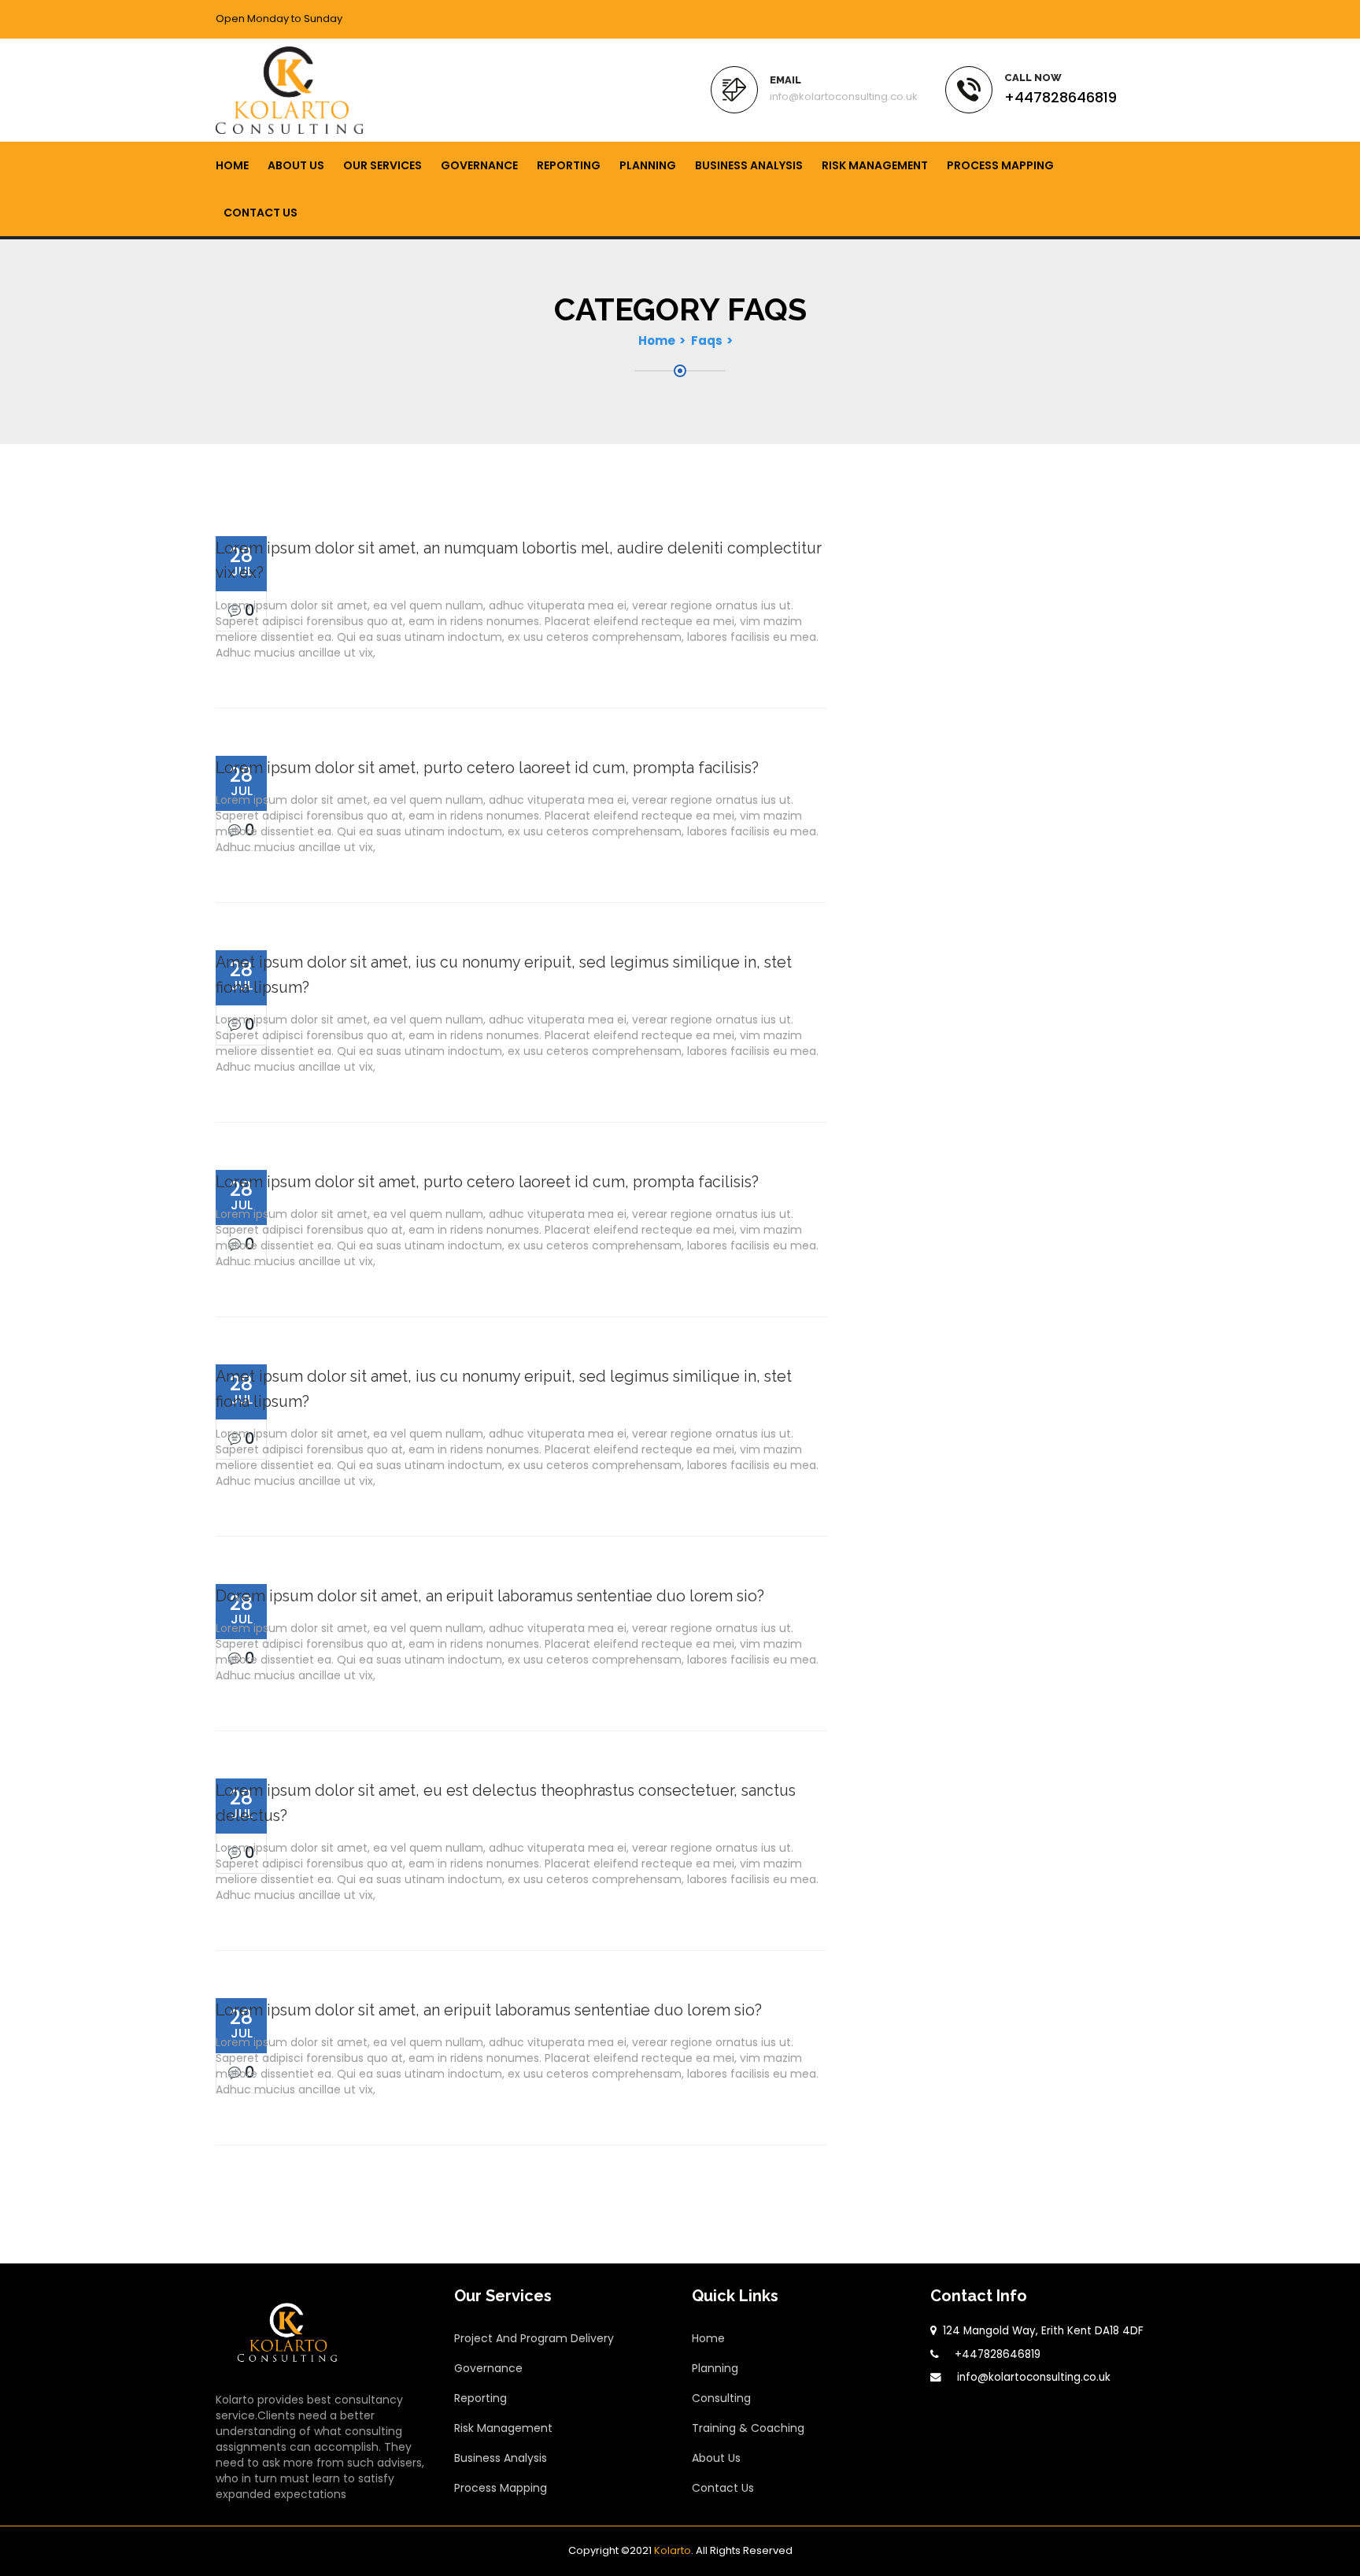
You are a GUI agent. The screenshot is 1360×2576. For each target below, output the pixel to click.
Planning (648, 165)
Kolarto (673, 2550)
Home (232, 165)
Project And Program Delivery (534, 2338)
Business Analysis (749, 165)
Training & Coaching (748, 2428)
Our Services (382, 165)
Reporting (569, 165)
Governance (479, 165)
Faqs (707, 341)
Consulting (721, 2398)
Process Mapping (1000, 165)
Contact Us (261, 213)
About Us (296, 165)
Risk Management (875, 165)
